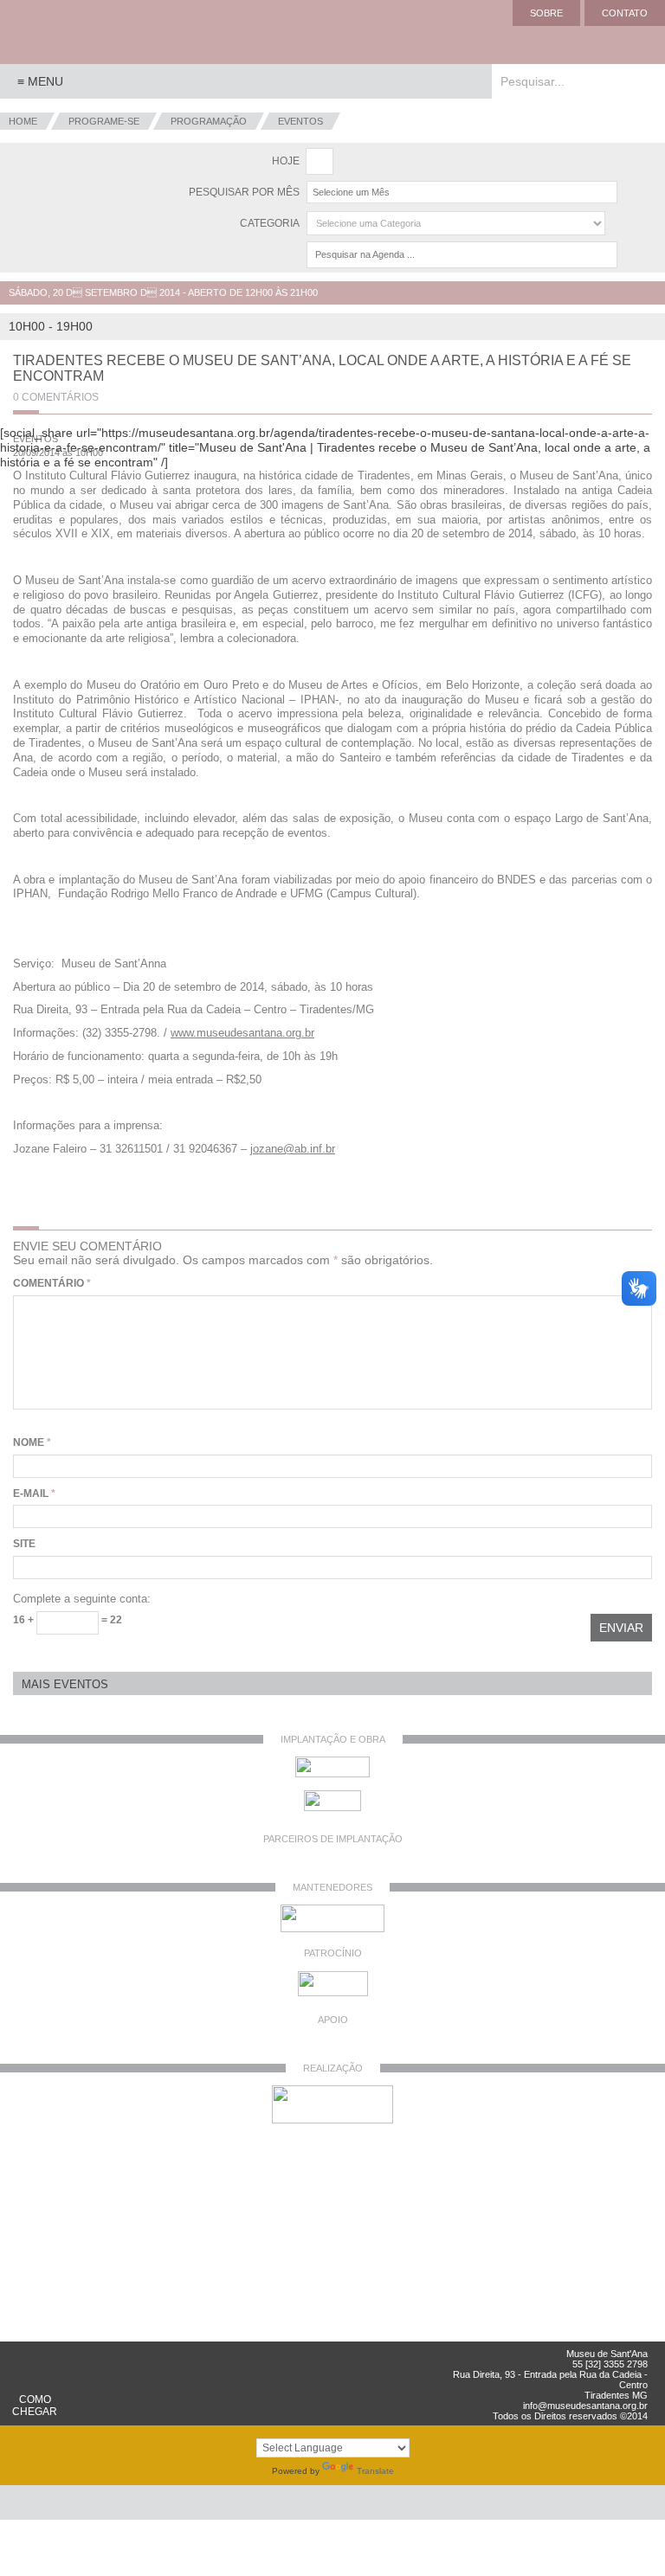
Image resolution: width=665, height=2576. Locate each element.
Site (24, 1544)
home (23, 121)
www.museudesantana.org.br (242, 1033)
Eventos (300, 121)
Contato (625, 13)
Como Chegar (35, 2406)
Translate (375, 2471)
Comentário (52, 1283)
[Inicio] (69, 32)
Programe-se (104, 121)
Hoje (286, 161)
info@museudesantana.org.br (585, 2406)
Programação (209, 121)
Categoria (270, 223)
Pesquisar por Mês (244, 192)
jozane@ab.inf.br (293, 1149)
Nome (32, 1442)
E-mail (34, 1494)
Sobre (546, 13)
